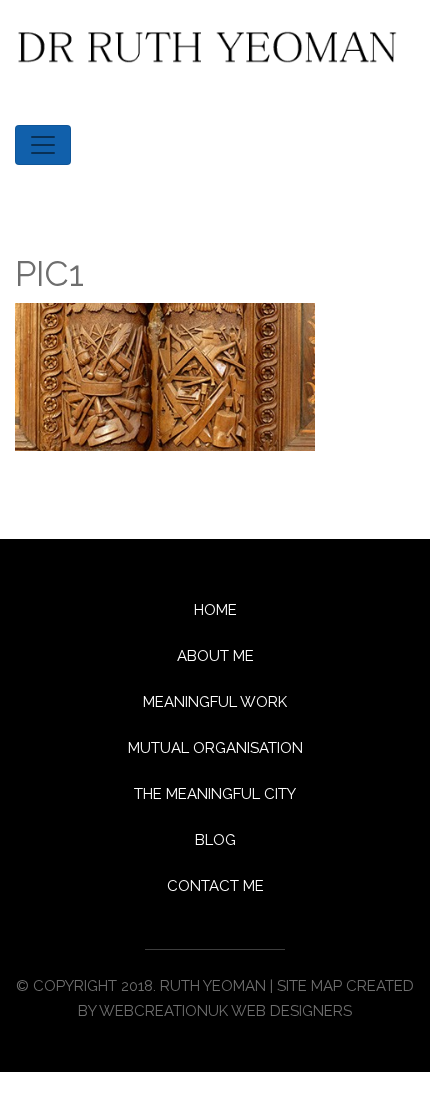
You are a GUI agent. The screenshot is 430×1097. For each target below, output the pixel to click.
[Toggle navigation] (43, 145)
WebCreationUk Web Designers (225, 1011)
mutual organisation (215, 748)
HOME (215, 610)
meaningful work (215, 702)
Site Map (309, 986)
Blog (215, 840)
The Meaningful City (215, 794)
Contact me (215, 886)
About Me (215, 656)
